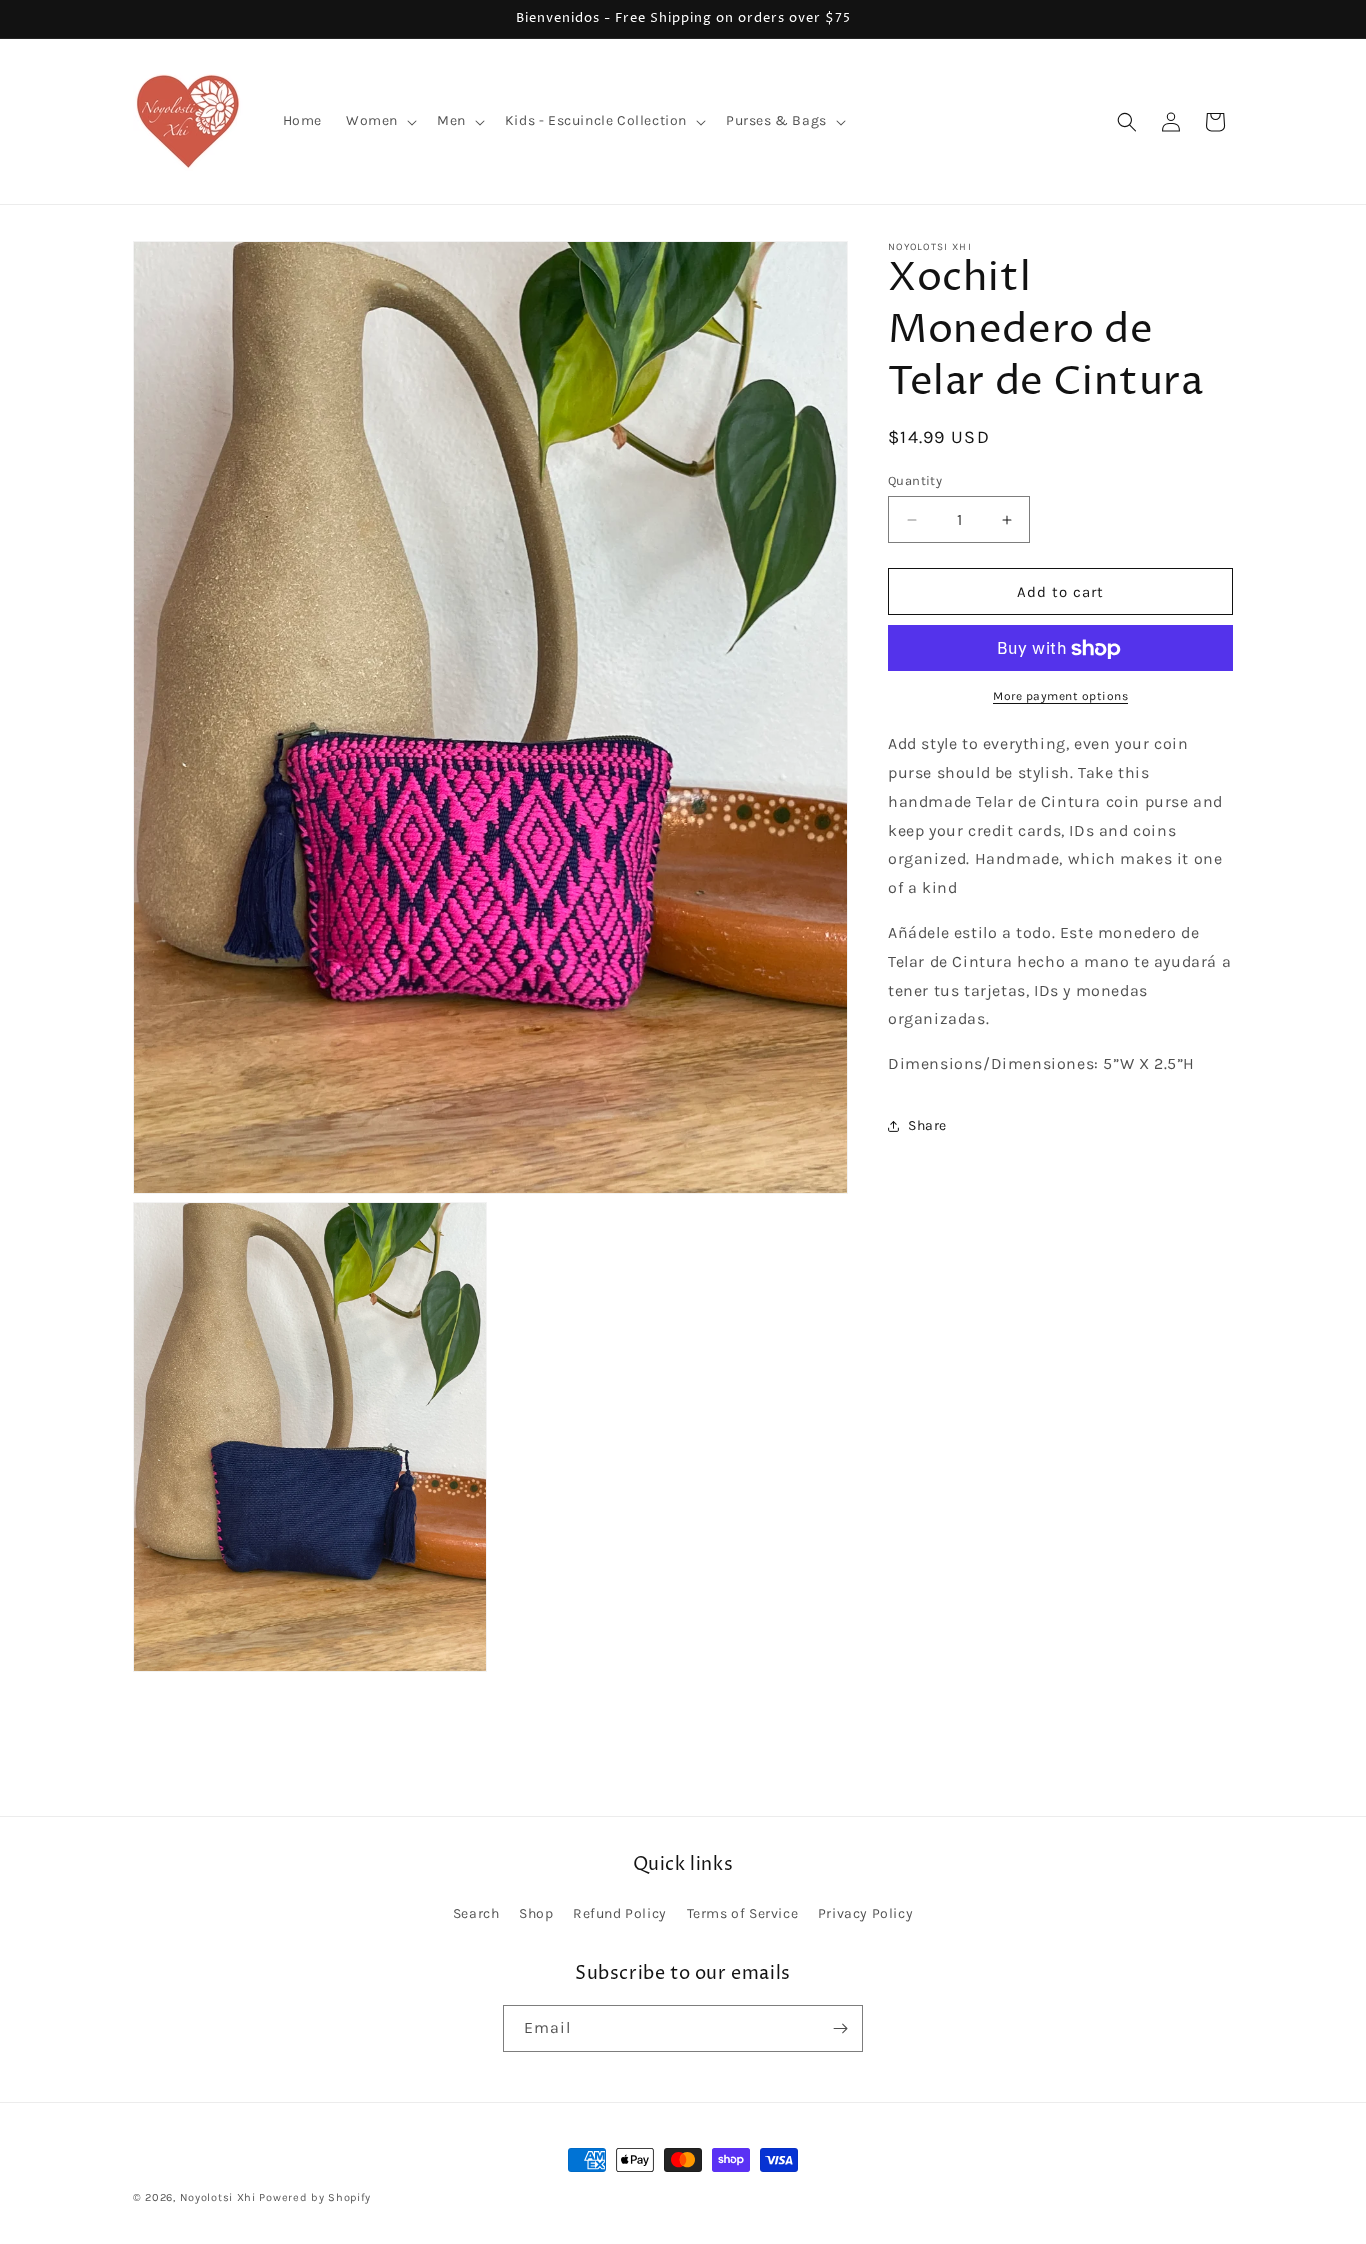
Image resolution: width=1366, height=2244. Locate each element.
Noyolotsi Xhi (220, 2197)
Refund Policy (620, 1914)
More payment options (1060, 697)
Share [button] (927, 1126)
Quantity (915, 480)
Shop (536, 1914)
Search (476, 1914)
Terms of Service (743, 1914)
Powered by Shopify (315, 2197)
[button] (379, 121)
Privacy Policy (865, 1914)
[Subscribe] (840, 2028)
